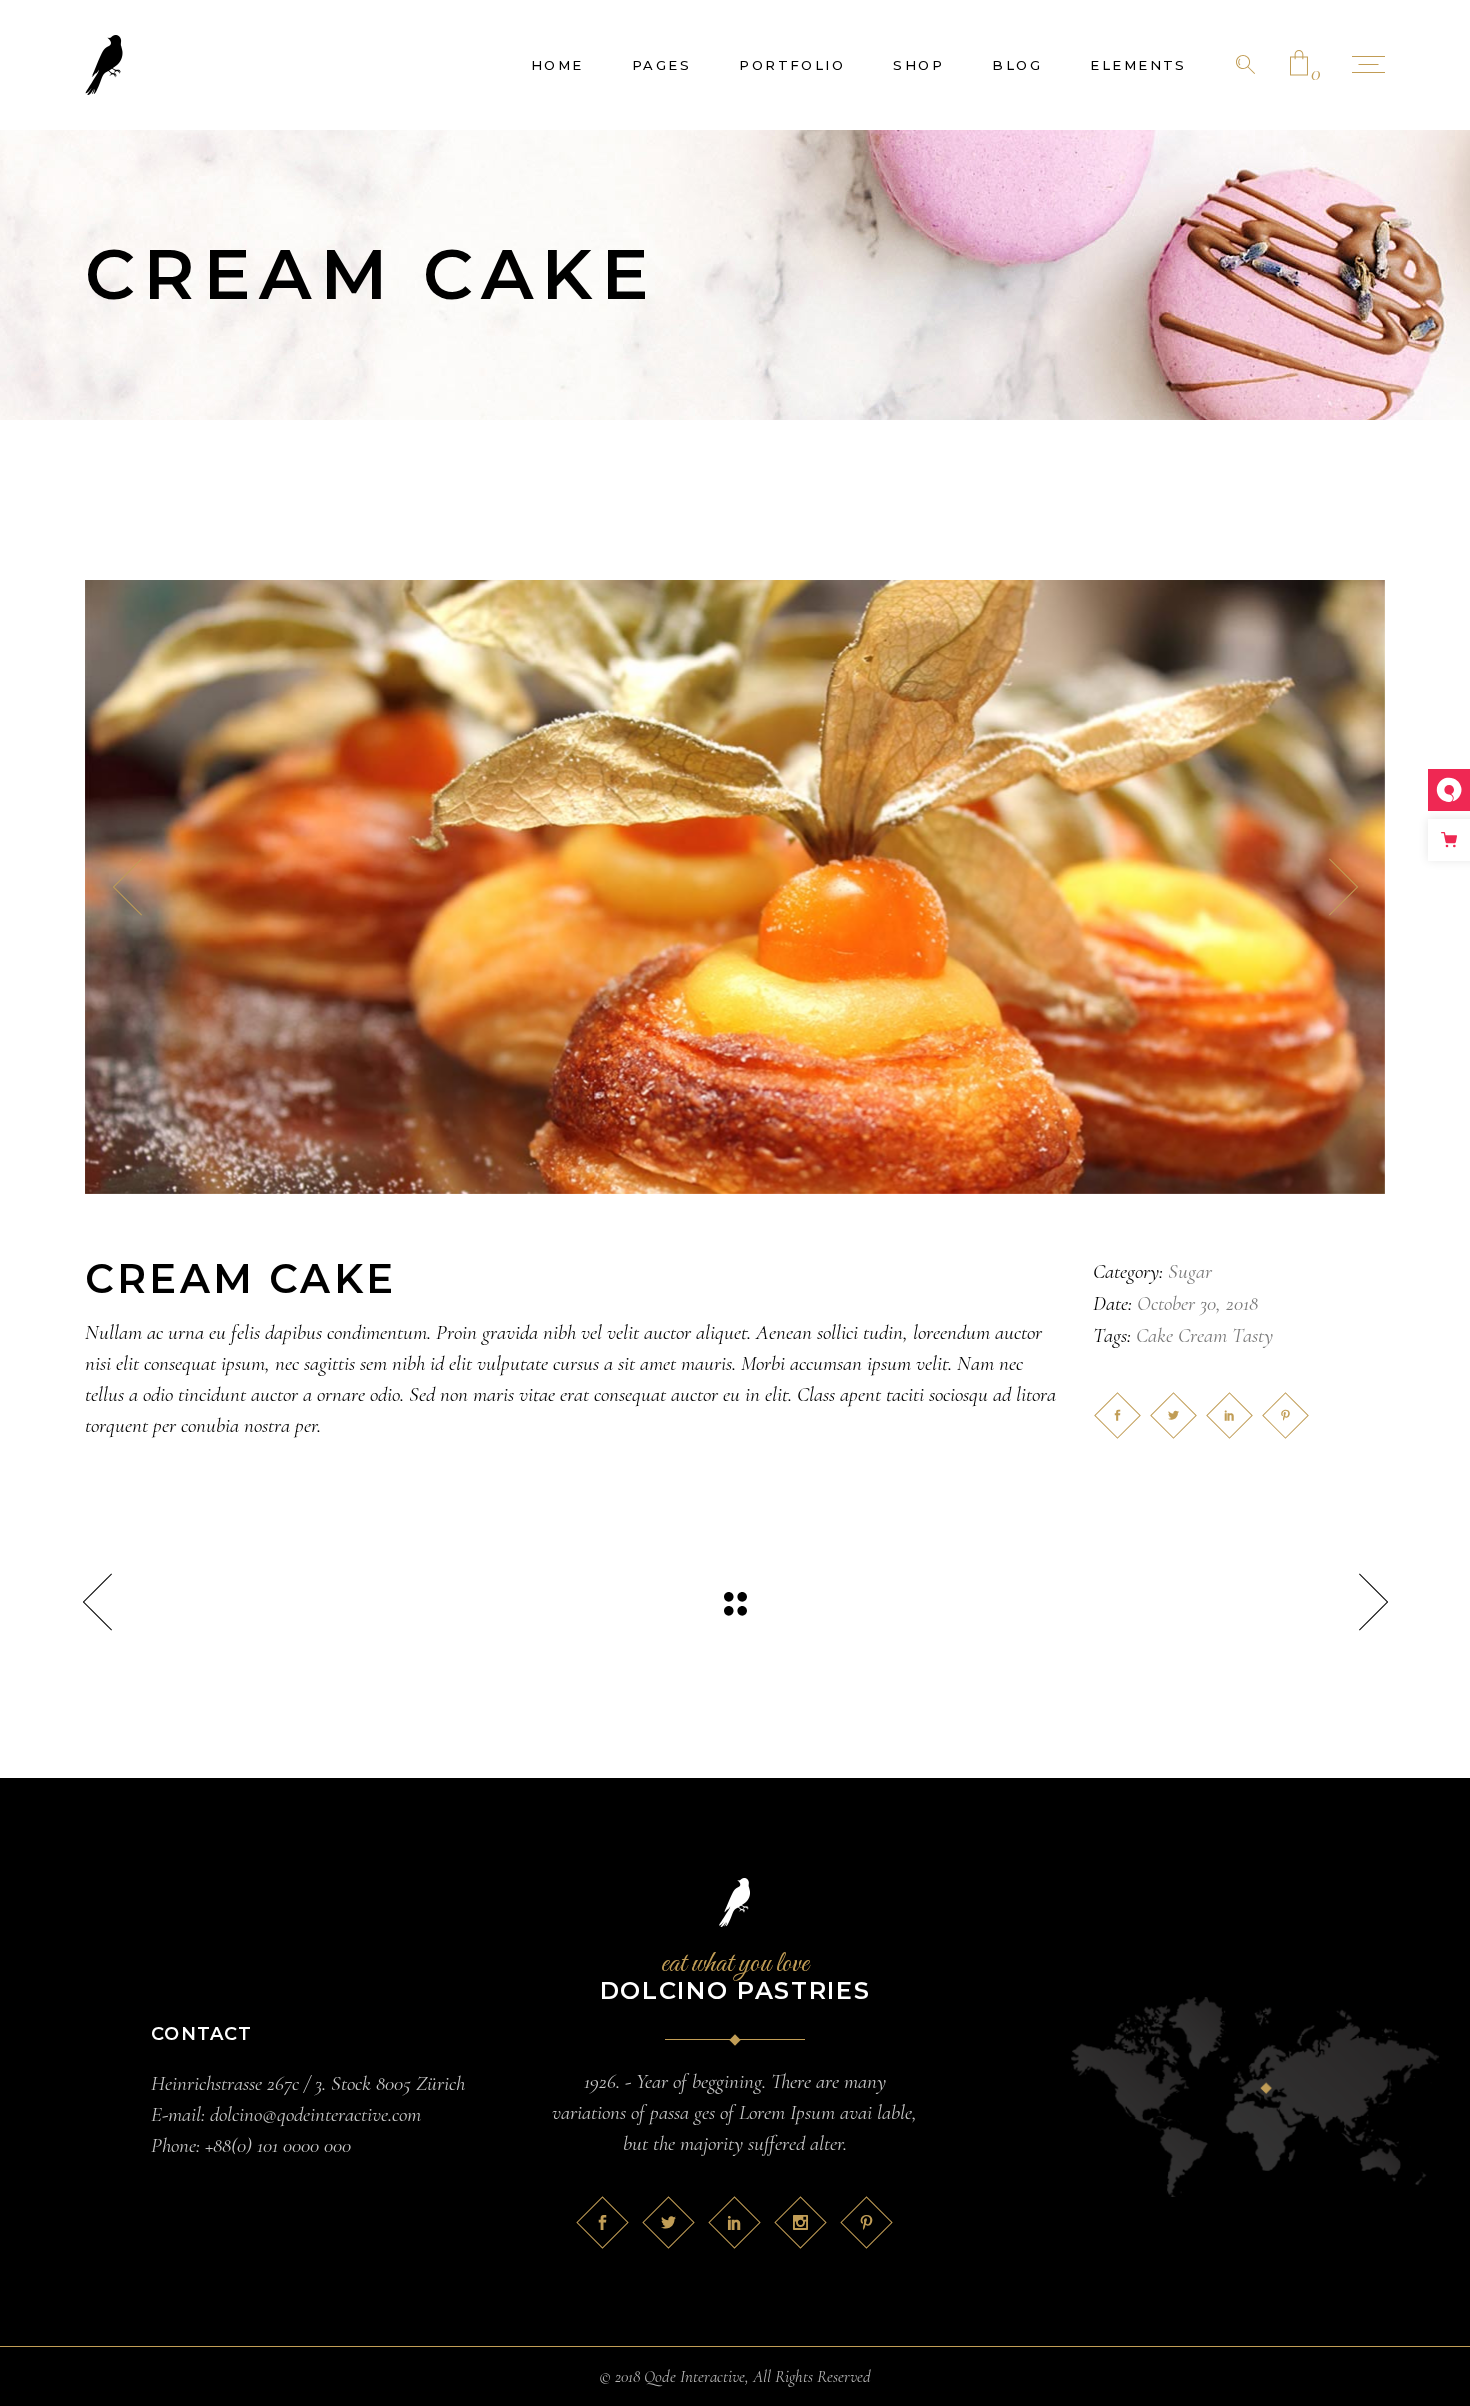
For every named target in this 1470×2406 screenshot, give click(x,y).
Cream (1202, 1335)
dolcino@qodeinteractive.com (315, 2114)
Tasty (1252, 1335)
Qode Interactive (694, 2376)
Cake (1154, 1335)
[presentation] (127, 887)
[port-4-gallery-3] (735, 887)
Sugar (1190, 1271)
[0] (1299, 65)
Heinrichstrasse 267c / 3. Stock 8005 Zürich (308, 2083)
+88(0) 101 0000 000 (278, 2145)
